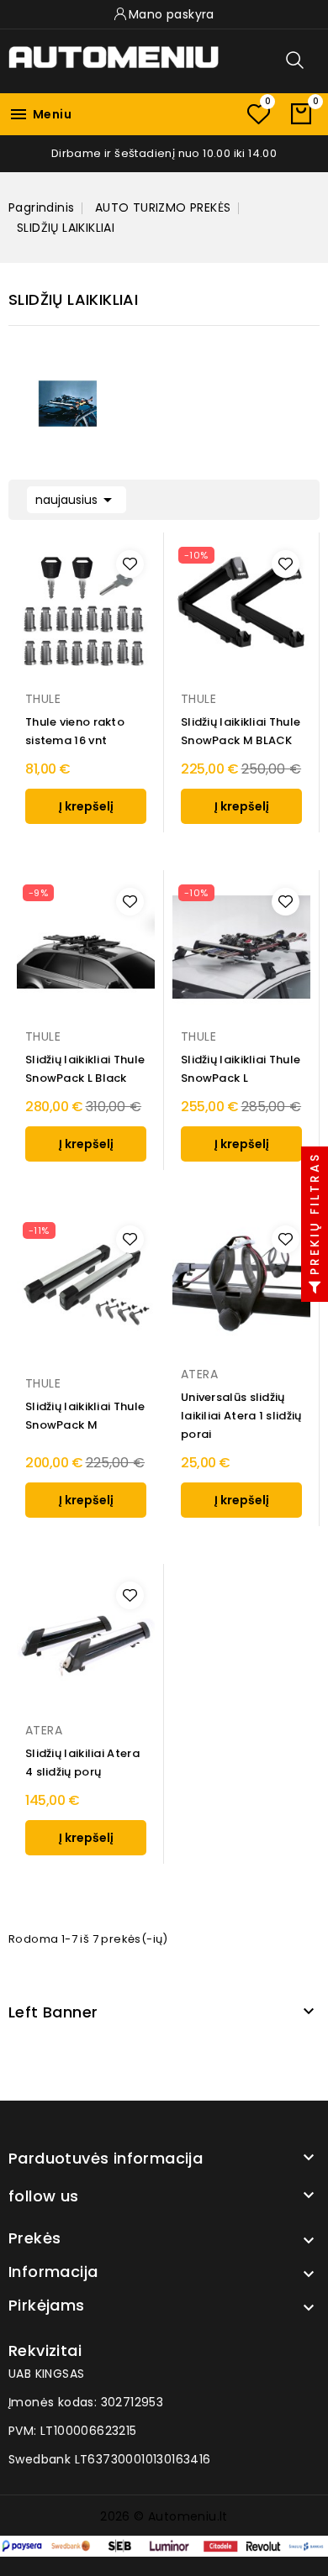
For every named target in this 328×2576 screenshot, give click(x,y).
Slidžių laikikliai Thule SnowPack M (85, 1416)
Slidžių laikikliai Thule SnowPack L (241, 1069)
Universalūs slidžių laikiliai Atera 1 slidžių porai (241, 1416)
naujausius (77, 500)
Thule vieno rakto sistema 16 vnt (75, 731)
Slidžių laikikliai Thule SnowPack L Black (85, 1069)
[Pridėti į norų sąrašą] (130, 564)
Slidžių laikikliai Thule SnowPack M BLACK (241, 731)
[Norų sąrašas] (258, 114)
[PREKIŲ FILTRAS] (315, 1288)
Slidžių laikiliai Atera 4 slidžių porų (82, 1763)
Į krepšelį (86, 806)
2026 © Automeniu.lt (164, 2516)
